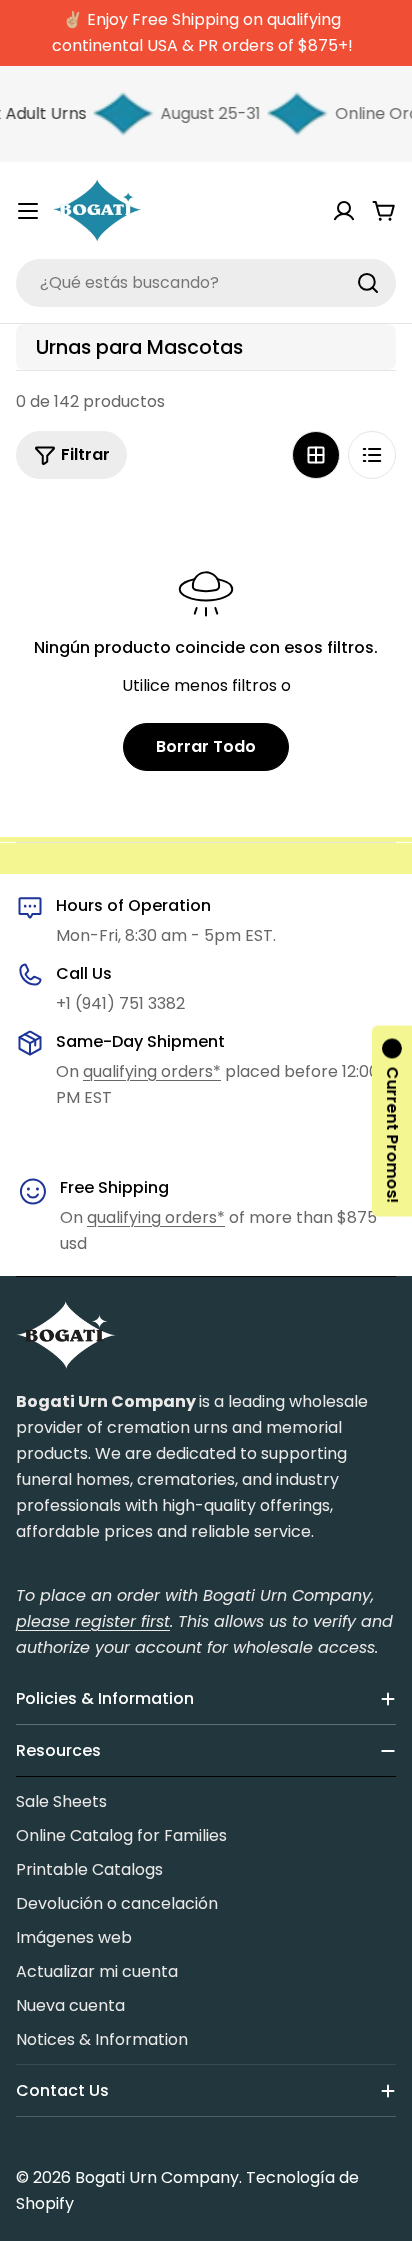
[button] (392, 1120)
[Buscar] (368, 283)
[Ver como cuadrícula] (316, 455)
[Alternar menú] (28, 211)
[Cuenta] (344, 211)
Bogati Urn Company (157, 2177)
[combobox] (206, 283)
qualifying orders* (152, 1071)
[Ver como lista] (372, 455)
